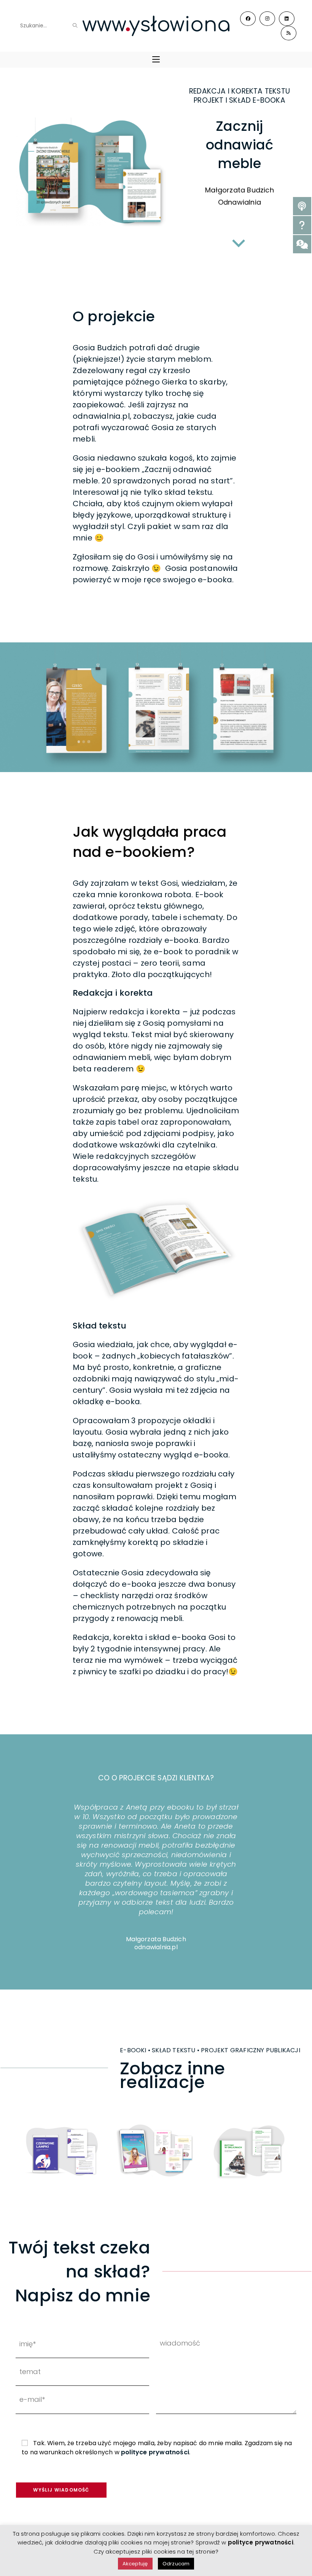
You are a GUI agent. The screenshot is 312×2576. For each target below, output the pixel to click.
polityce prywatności (155, 2452)
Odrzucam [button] (176, 2564)
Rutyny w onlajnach (249, 2151)
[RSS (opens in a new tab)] (289, 33)
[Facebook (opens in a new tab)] (248, 19)
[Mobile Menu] (156, 60)
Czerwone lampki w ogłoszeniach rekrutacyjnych (62, 2151)
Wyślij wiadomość (61, 2490)
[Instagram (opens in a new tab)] (267, 19)
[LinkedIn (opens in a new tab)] (287, 19)
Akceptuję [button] (135, 2564)
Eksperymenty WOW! (155, 2151)
